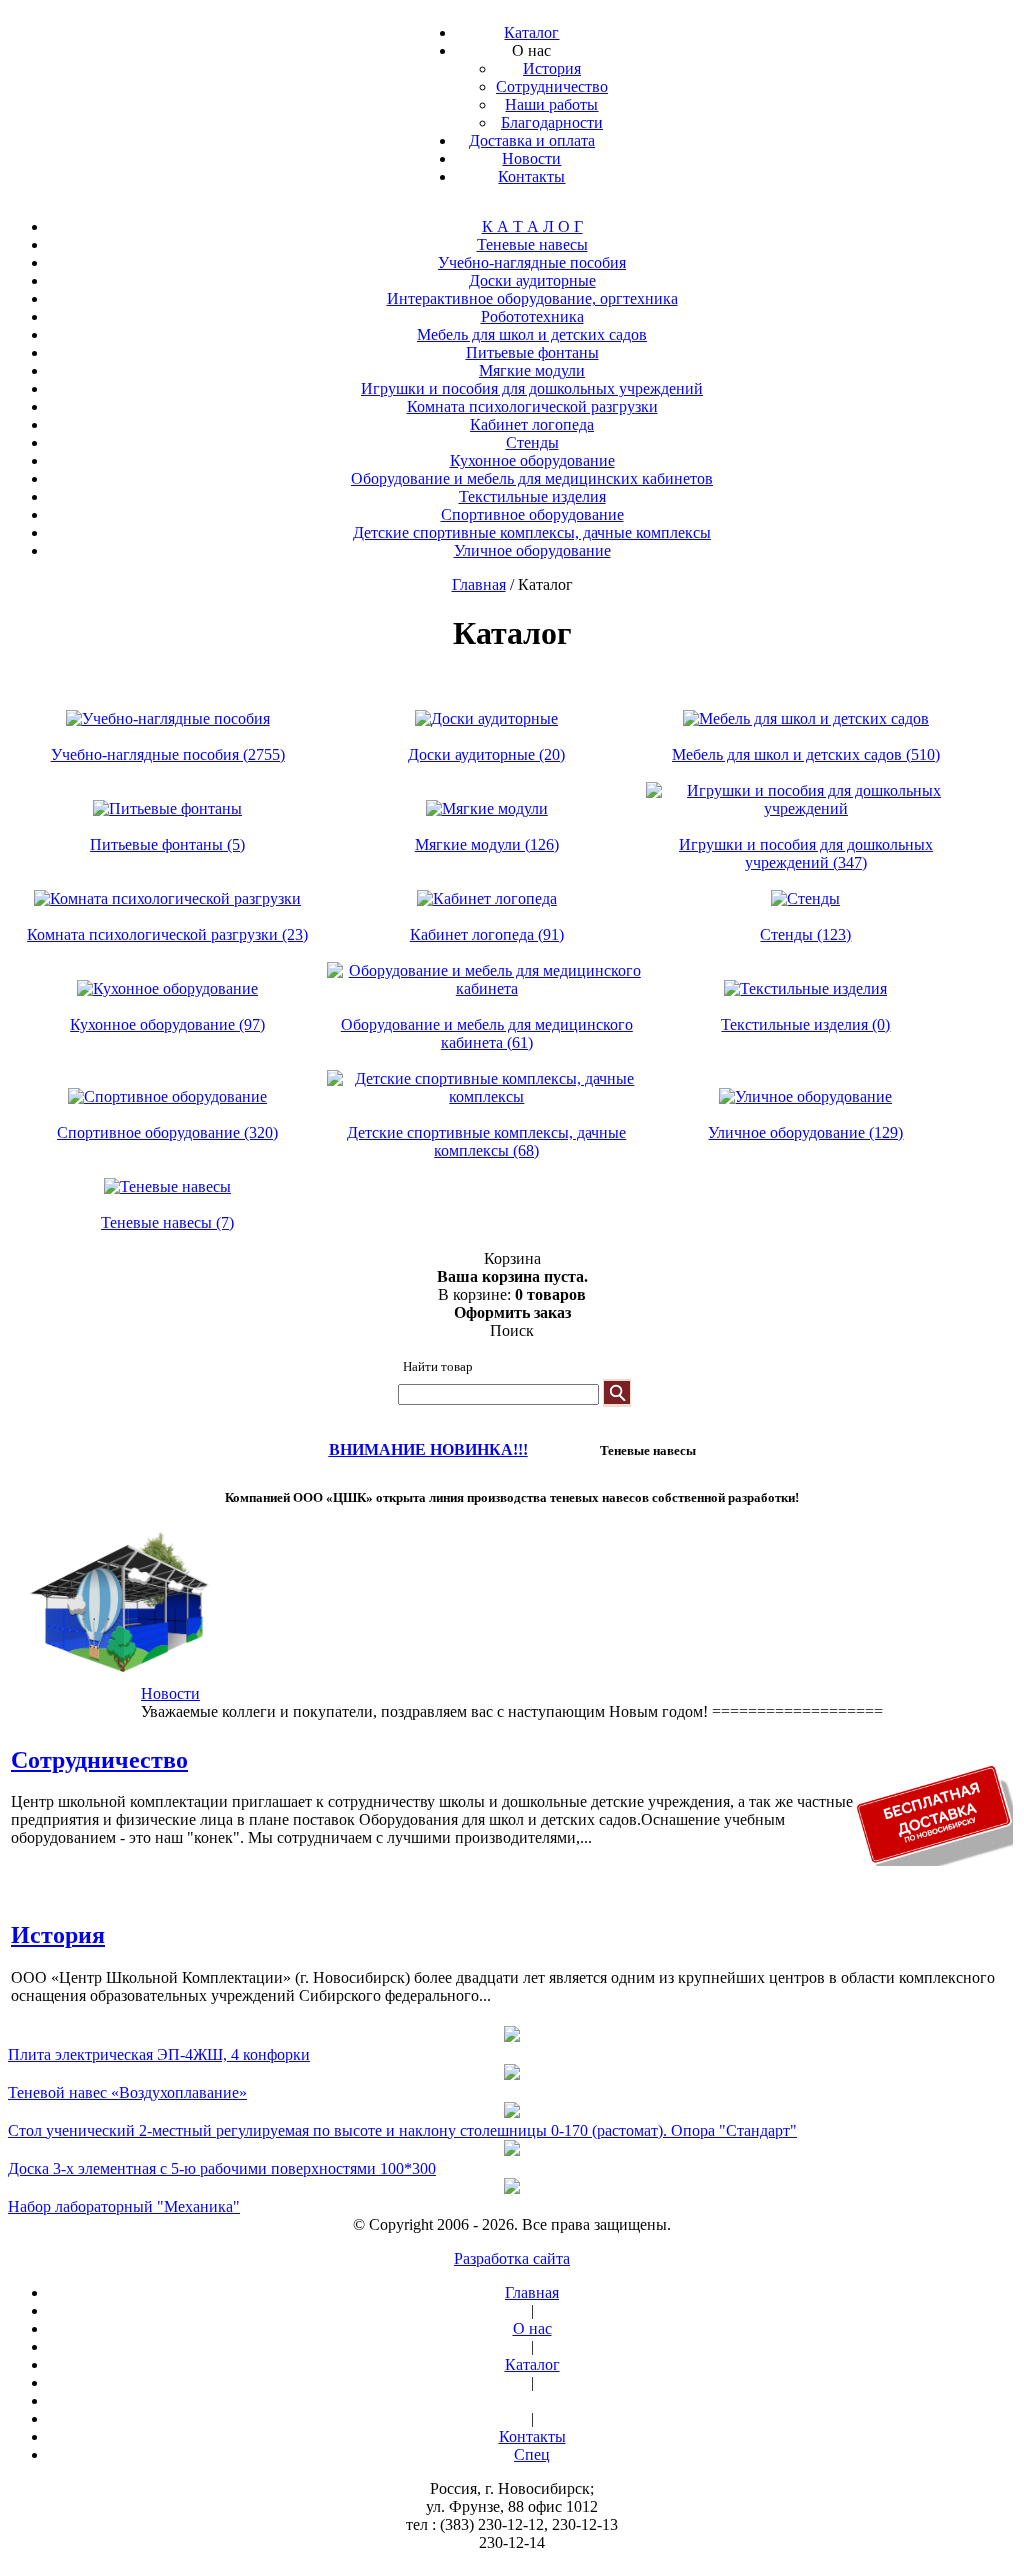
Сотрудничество (99, 1760)
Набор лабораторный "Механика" (124, 2206)
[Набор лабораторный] (512, 2188)
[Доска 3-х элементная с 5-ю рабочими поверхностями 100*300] (512, 2150)
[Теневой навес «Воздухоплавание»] (512, 2074)
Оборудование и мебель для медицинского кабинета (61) (487, 1033)
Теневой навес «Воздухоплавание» (127, 2092)
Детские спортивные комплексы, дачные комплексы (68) (486, 1141)
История (58, 1935)
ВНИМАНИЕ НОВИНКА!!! (428, 1449)
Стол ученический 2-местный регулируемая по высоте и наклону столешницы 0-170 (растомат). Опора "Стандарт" (402, 2130)
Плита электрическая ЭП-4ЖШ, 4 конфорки (159, 2054)
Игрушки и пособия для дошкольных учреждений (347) (806, 853)
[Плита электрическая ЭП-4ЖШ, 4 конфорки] (512, 2036)
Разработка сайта (512, 2258)
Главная (479, 584)
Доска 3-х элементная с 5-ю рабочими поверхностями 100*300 (222, 2168)
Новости (170, 1693)
